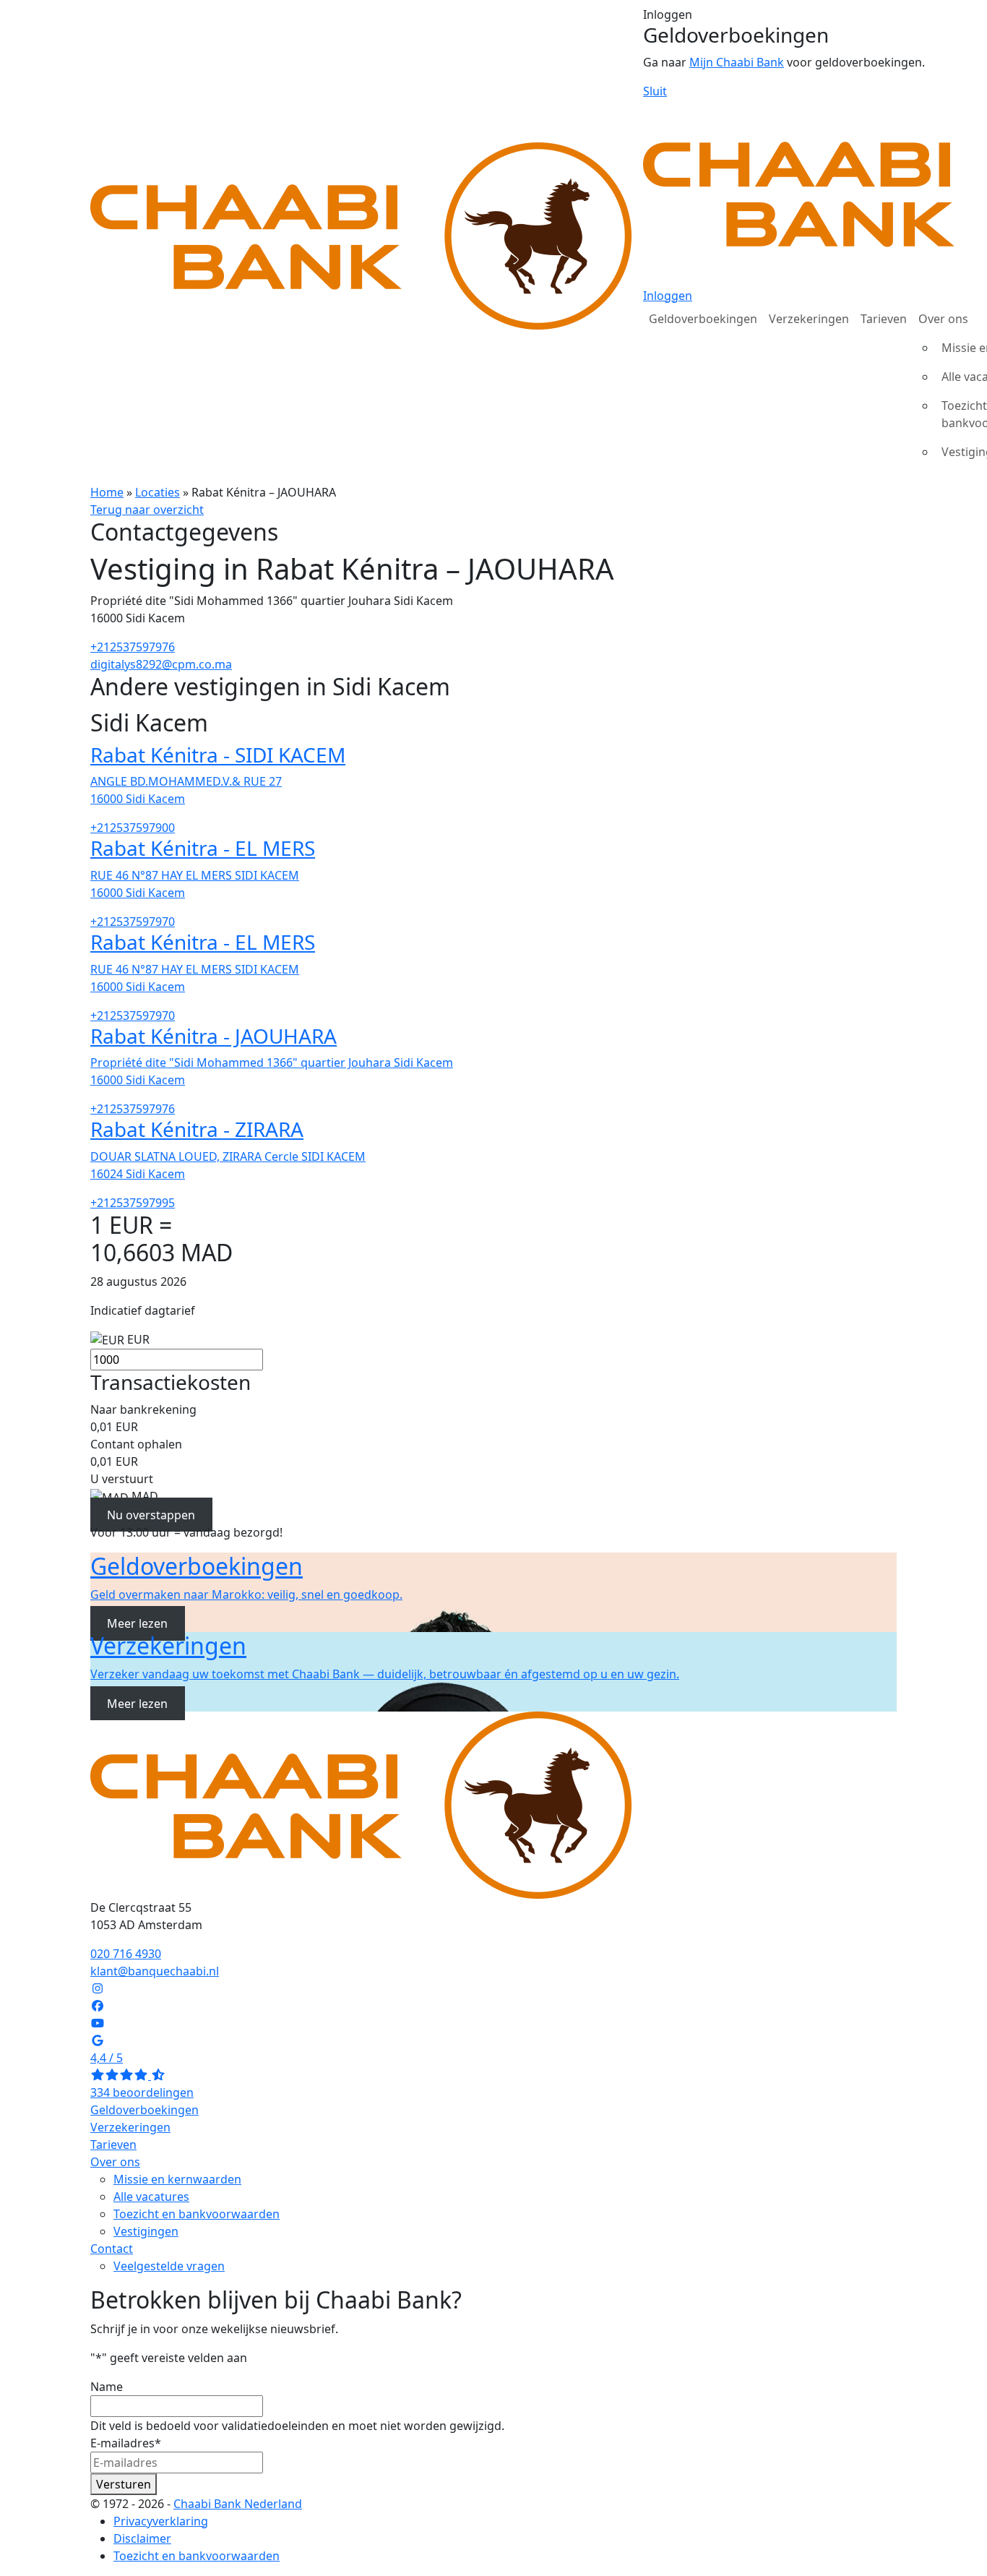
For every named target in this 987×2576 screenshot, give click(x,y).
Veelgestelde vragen (169, 2266)
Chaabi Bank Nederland (238, 2504)
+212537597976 (133, 647)
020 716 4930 (126, 1954)
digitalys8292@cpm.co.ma (161, 664)
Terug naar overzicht (147, 510)
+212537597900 (133, 828)
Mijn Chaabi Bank (737, 62)
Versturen (124, 2484)
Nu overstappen (151, 1515)
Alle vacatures (151, 2197)
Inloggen (668, 296)
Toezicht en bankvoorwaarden (197, 2214)
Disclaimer (142, 2538)
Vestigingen (146, 2231)
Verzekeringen (809, 319)
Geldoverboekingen (703, 319)
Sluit (655, 91)
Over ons (115, 2162)
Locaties (158, 492)
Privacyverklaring (161, 2521)
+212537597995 (133, 1203)
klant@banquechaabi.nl (155, 1971)
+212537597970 (133, 922)
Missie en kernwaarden (177, 2179)
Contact (112, 2249)
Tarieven (884, 319)
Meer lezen (137, 1623)
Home (107, 492)
